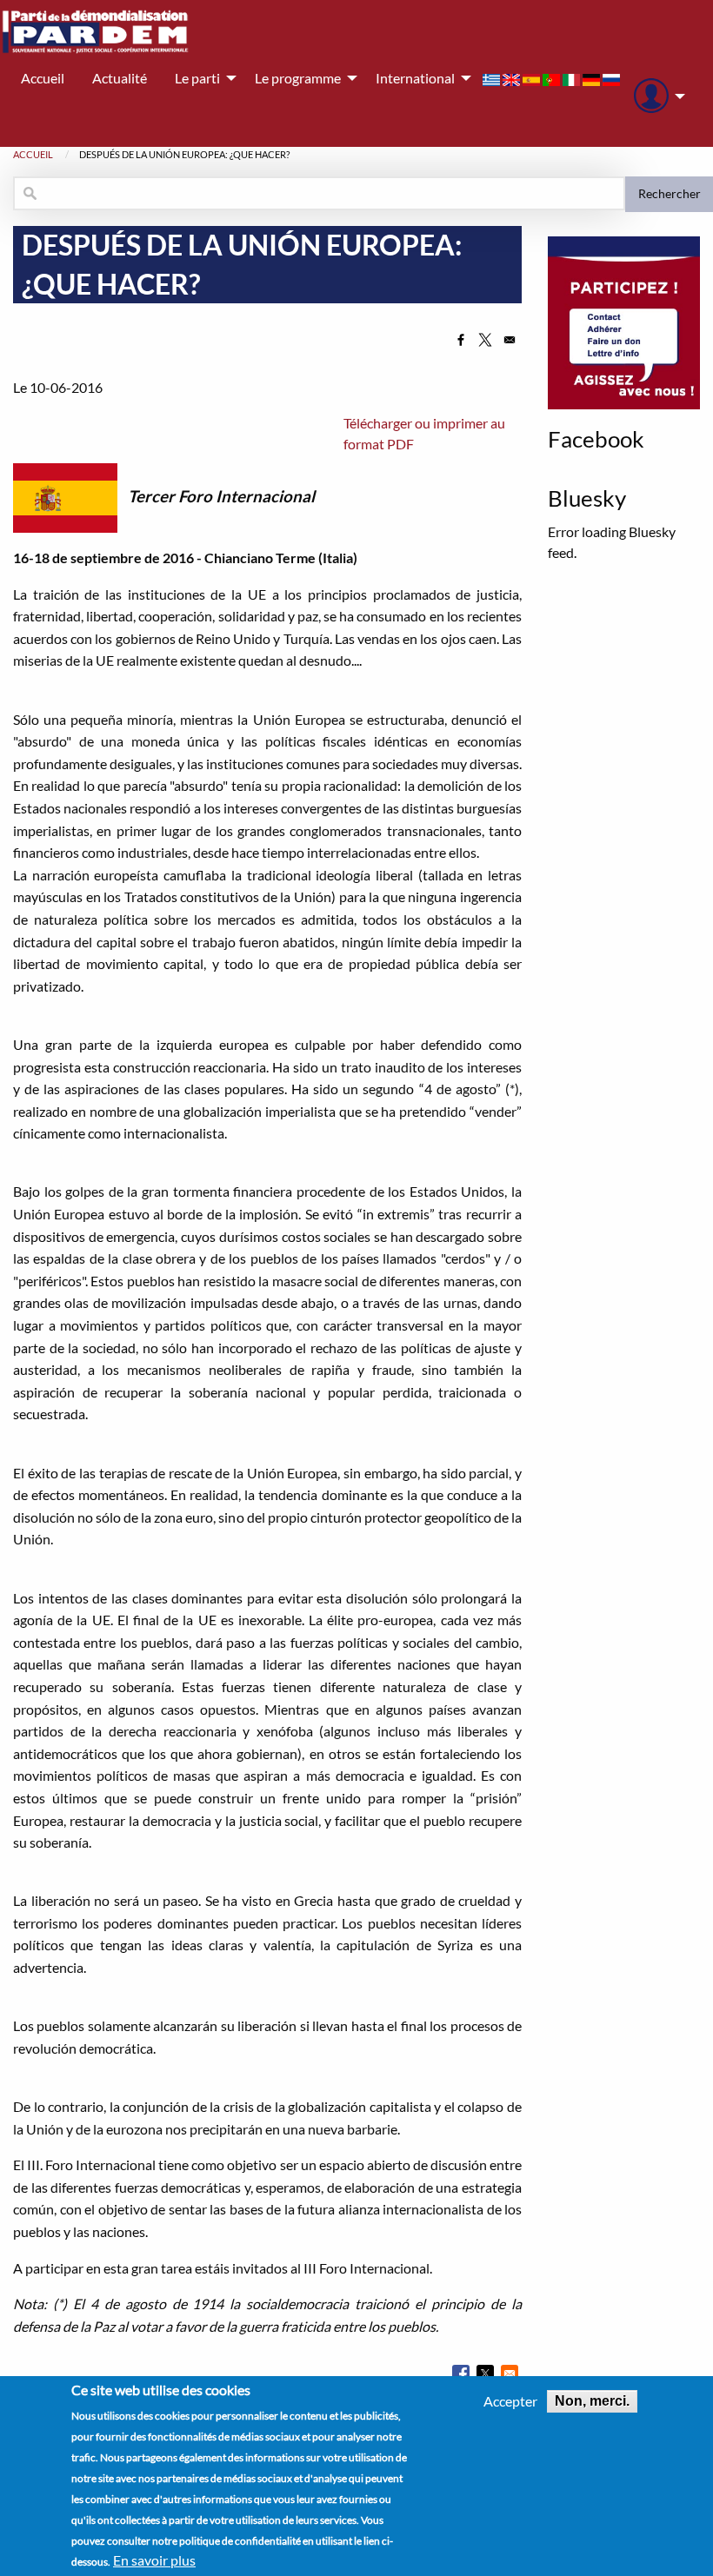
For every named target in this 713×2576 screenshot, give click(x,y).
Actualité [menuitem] (120, 78)
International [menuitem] (415, 78)
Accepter (510, 2401)
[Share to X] (485, 340)
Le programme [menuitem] (298, 78)
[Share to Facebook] (461, 340)
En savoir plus (154, 2560)
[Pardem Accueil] (96, 32)
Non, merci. (592, 2401)
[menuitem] (655, 96)
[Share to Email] (510, 340)
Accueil (33, 154)
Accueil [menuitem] (43, 78)
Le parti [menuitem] (197, 78)
